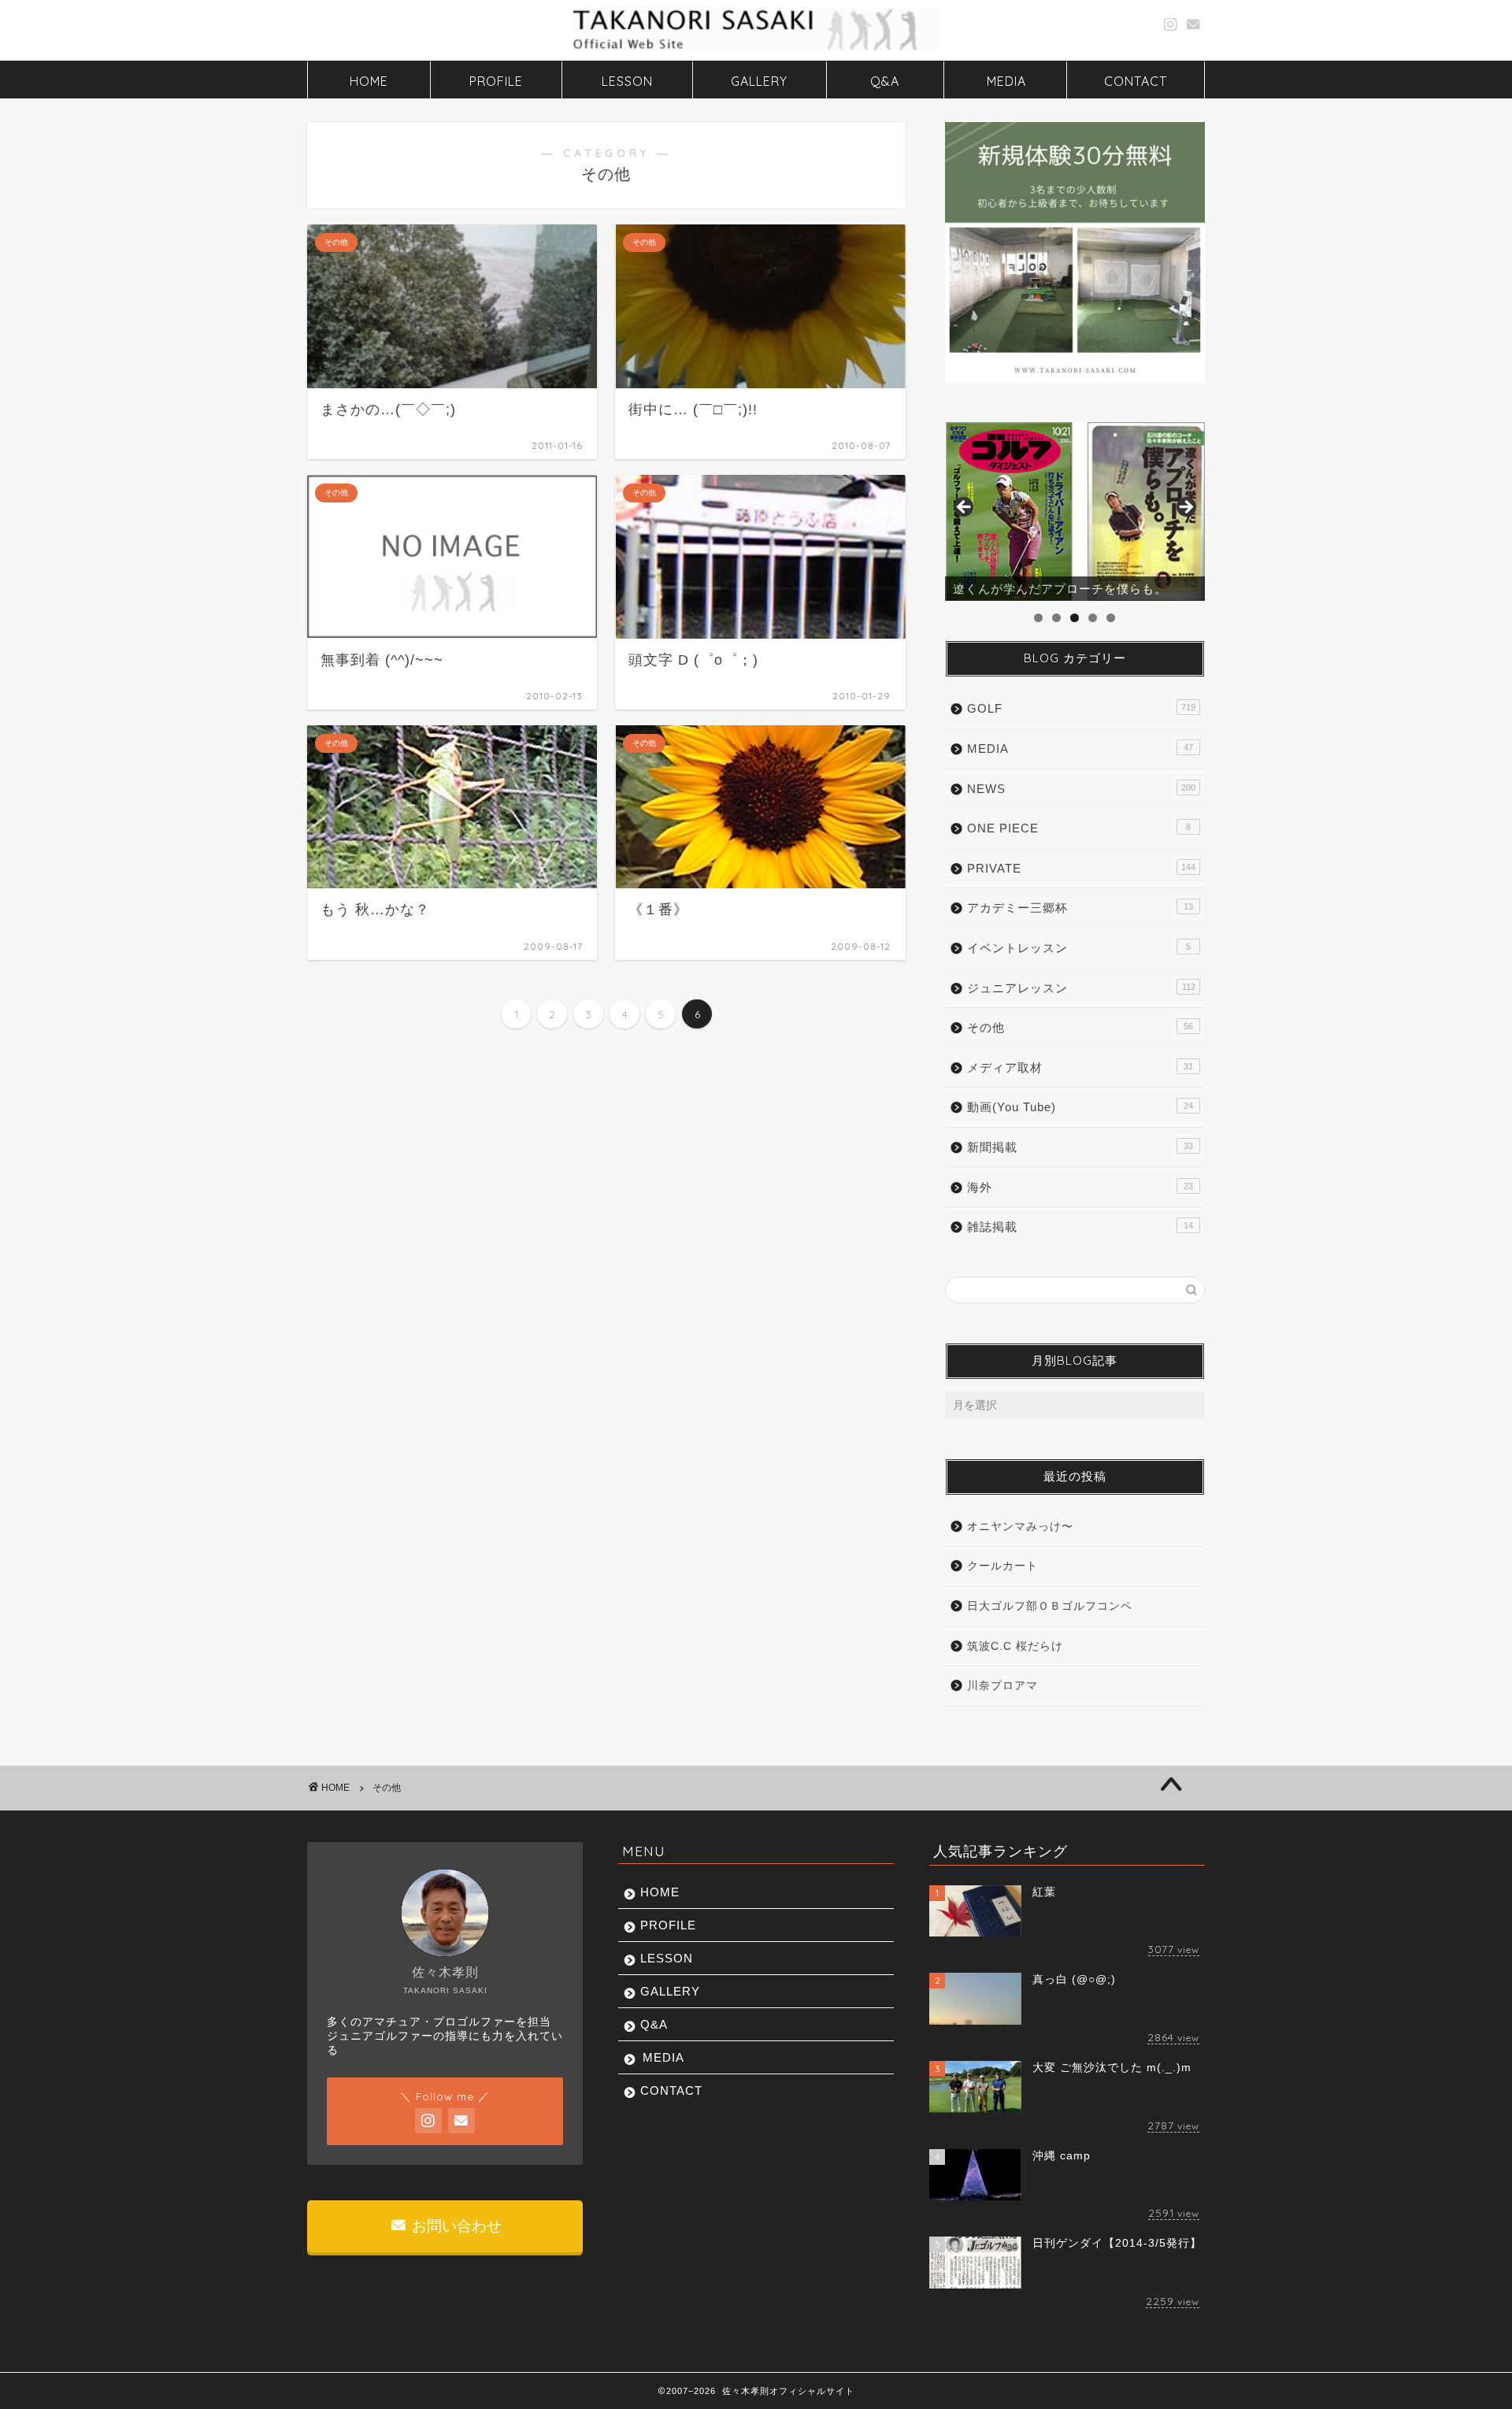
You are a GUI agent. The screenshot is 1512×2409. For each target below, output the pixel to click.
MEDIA (1006, 81)
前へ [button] (965, 508)
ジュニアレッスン (1081, 988)
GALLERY (759, 81)
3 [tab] (1075, 618)
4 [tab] (1093, 618)
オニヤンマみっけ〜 (1020, 1527)
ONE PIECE (1079, 828)
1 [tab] (1038, 618)
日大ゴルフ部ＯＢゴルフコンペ (1050, 1606)
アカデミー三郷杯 (1080, 908)
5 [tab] (1111, 618)
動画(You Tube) (1080, 1107)
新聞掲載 (1080, 1147)
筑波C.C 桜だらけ (1015, 1646)
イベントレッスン (1079, 948)
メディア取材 (1080, 1067)
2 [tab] (1056, 618)
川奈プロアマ (1002, 1686)
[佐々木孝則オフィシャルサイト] (756, 49)
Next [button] (1185, 508)
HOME (369, 81)
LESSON (627, 81)
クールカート (1002, 1566)
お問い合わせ (455, 2226)
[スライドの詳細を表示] (1075, 512)
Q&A (885, 81)
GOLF (1081, 708)
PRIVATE (1081, 868)
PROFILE (496, 81)
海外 (1080, 1187)
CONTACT (1136, 81)
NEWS (1081, 789)
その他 (1080, 1027)
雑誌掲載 (1080, 1227)
